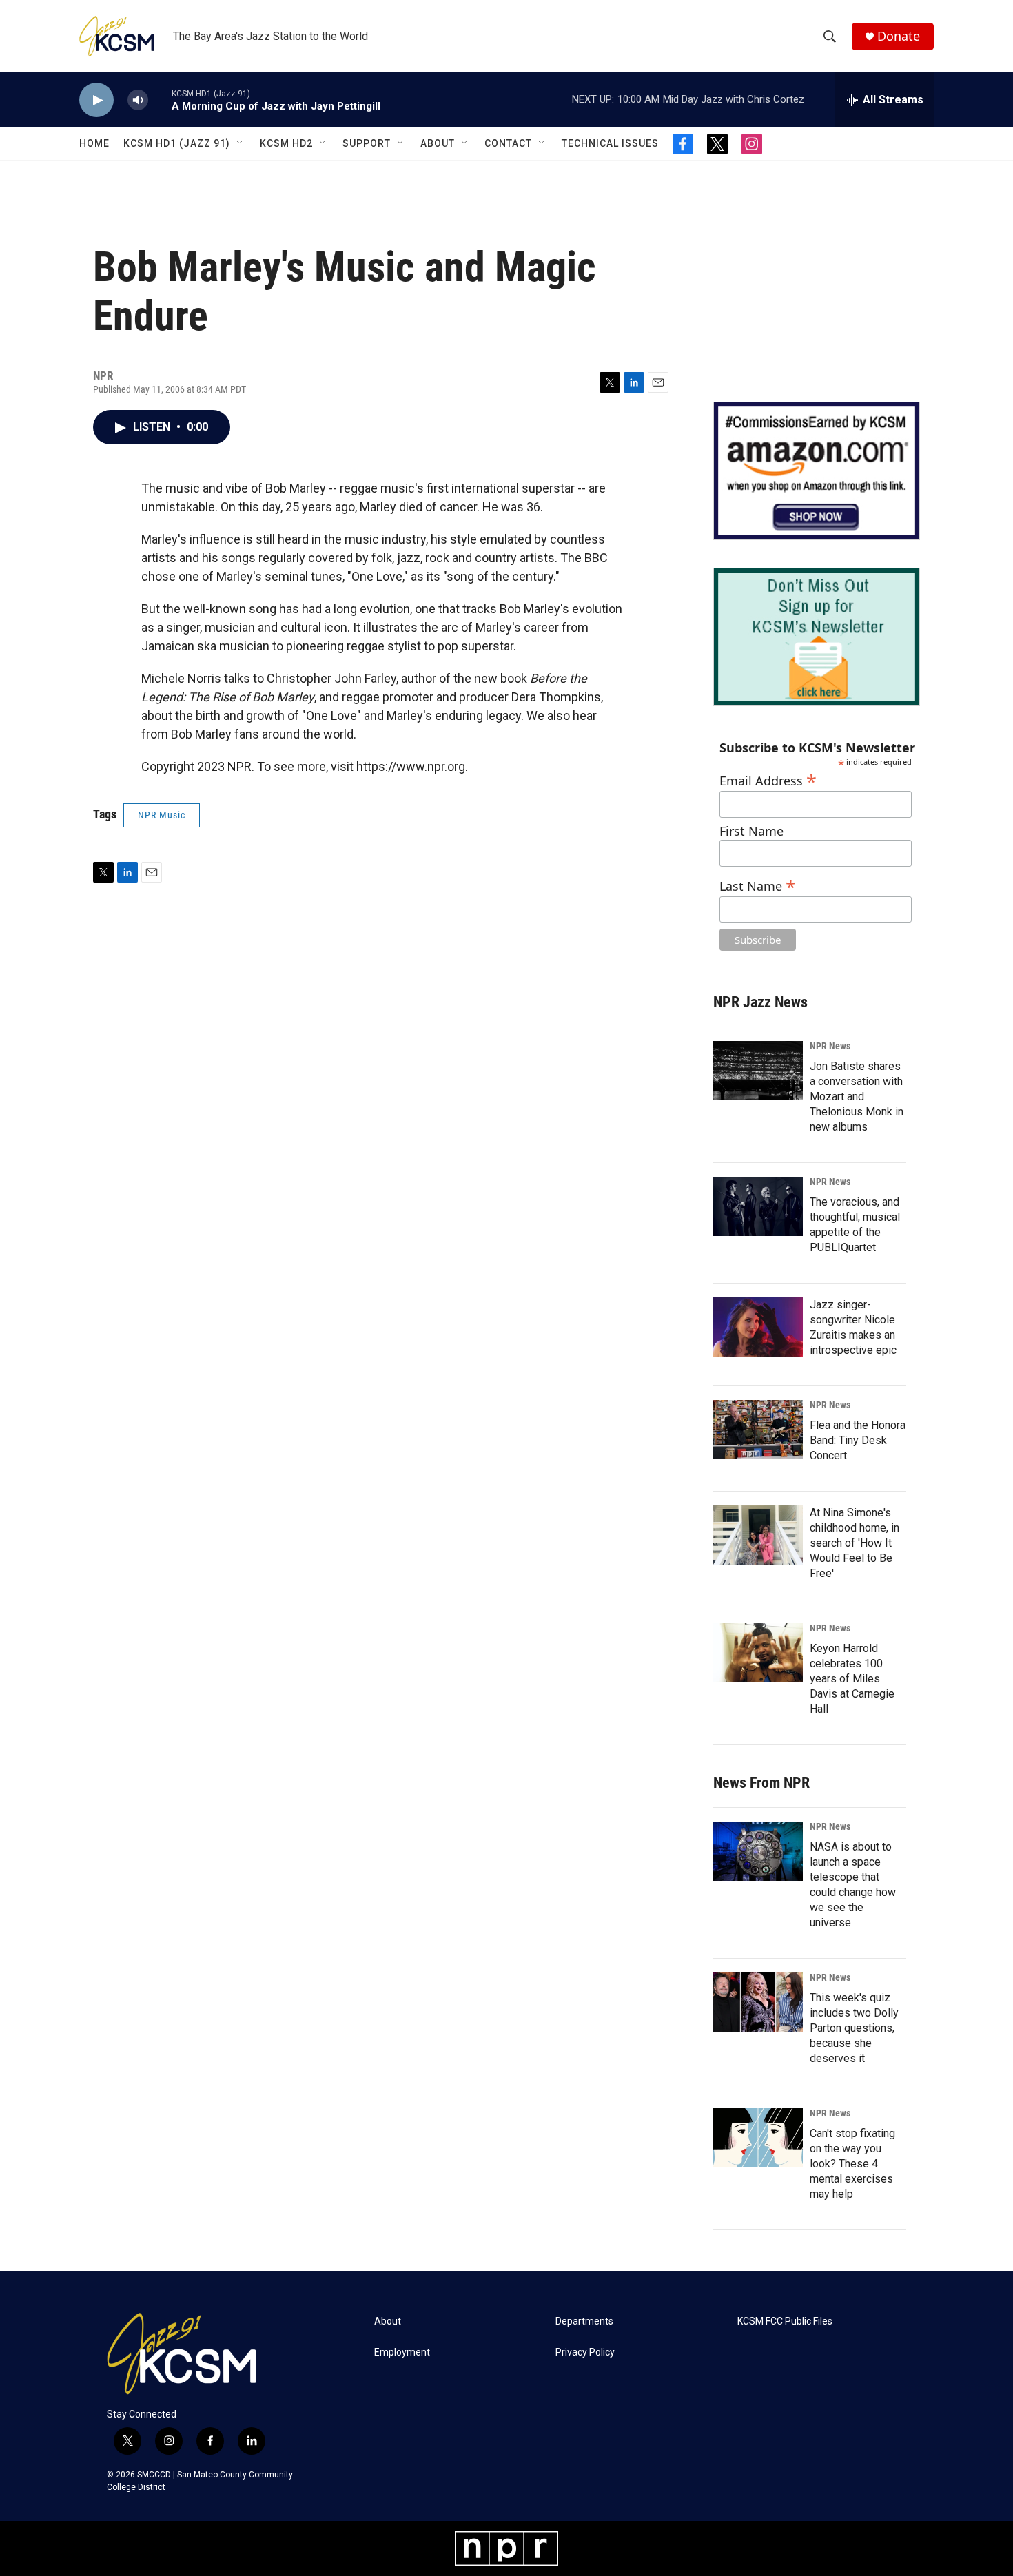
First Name (751, 831)
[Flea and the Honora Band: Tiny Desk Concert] (758, 1430)
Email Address (768, 779)
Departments (584, 2321)
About (438, 143)
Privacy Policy (585, 2352)
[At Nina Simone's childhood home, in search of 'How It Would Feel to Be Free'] (758, 1535)
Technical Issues (610, 143)
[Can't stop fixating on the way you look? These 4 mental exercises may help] (758, 2138)
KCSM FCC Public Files (785, 2321)
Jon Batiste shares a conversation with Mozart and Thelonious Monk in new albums (857, 1096)
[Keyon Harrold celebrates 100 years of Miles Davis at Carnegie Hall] (758, 1653)
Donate (899, 36)
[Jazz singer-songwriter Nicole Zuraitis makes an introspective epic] (758, 1327)
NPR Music (162, 815)
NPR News (830, 1046)
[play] (96, 100)
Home (94, 143)
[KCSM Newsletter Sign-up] (817, 637)
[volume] (138, 100)
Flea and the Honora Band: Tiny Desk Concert (858, 1440)
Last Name (758, 884)
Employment (402, 2352)
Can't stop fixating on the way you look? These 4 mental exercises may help (852, 2164)
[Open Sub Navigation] (241, 143)
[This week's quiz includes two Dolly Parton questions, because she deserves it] (758, 2002)
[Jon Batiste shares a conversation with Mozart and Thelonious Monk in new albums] (758, 1071)
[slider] (160, 100)
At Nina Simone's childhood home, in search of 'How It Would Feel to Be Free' (855, 1543)
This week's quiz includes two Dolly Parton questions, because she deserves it (854, 2028)
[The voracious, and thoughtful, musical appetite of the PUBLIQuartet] (758, 1206)
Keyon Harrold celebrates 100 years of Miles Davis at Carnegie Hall (852, 1679)
